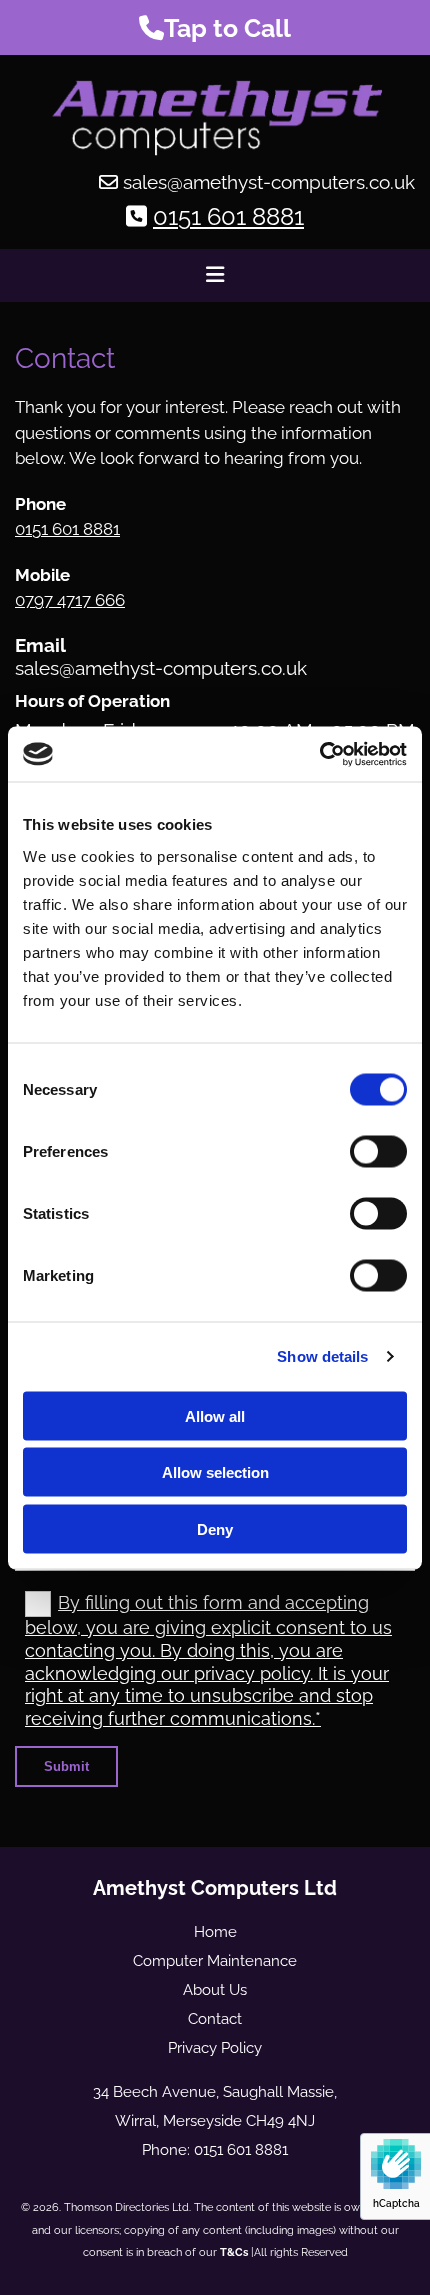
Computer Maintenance (215, 1961)
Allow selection (215, 1472)
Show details (322, 1356)
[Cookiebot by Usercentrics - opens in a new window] (319, 754)
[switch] (378, 1151)
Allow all (215, 1415)
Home (215, 1932)
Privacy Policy (215, 2048)
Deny (215, 1528)
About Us (215, 1990)
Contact (215, 2019)
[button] (215, 27)
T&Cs (234, 2252)
